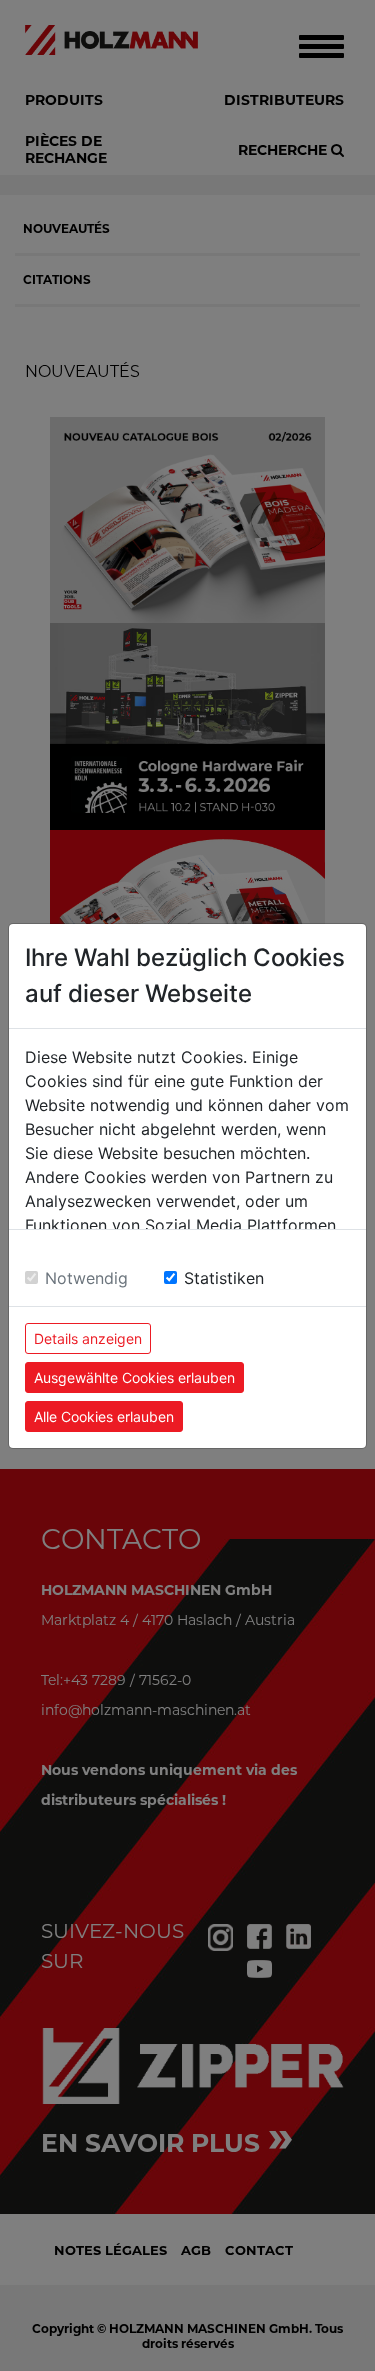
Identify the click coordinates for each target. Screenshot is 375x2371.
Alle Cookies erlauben (104, 1416)
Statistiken (224, 1278)
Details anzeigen (88, 1338)
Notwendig (86, 1278)
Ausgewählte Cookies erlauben (134, 1377)
